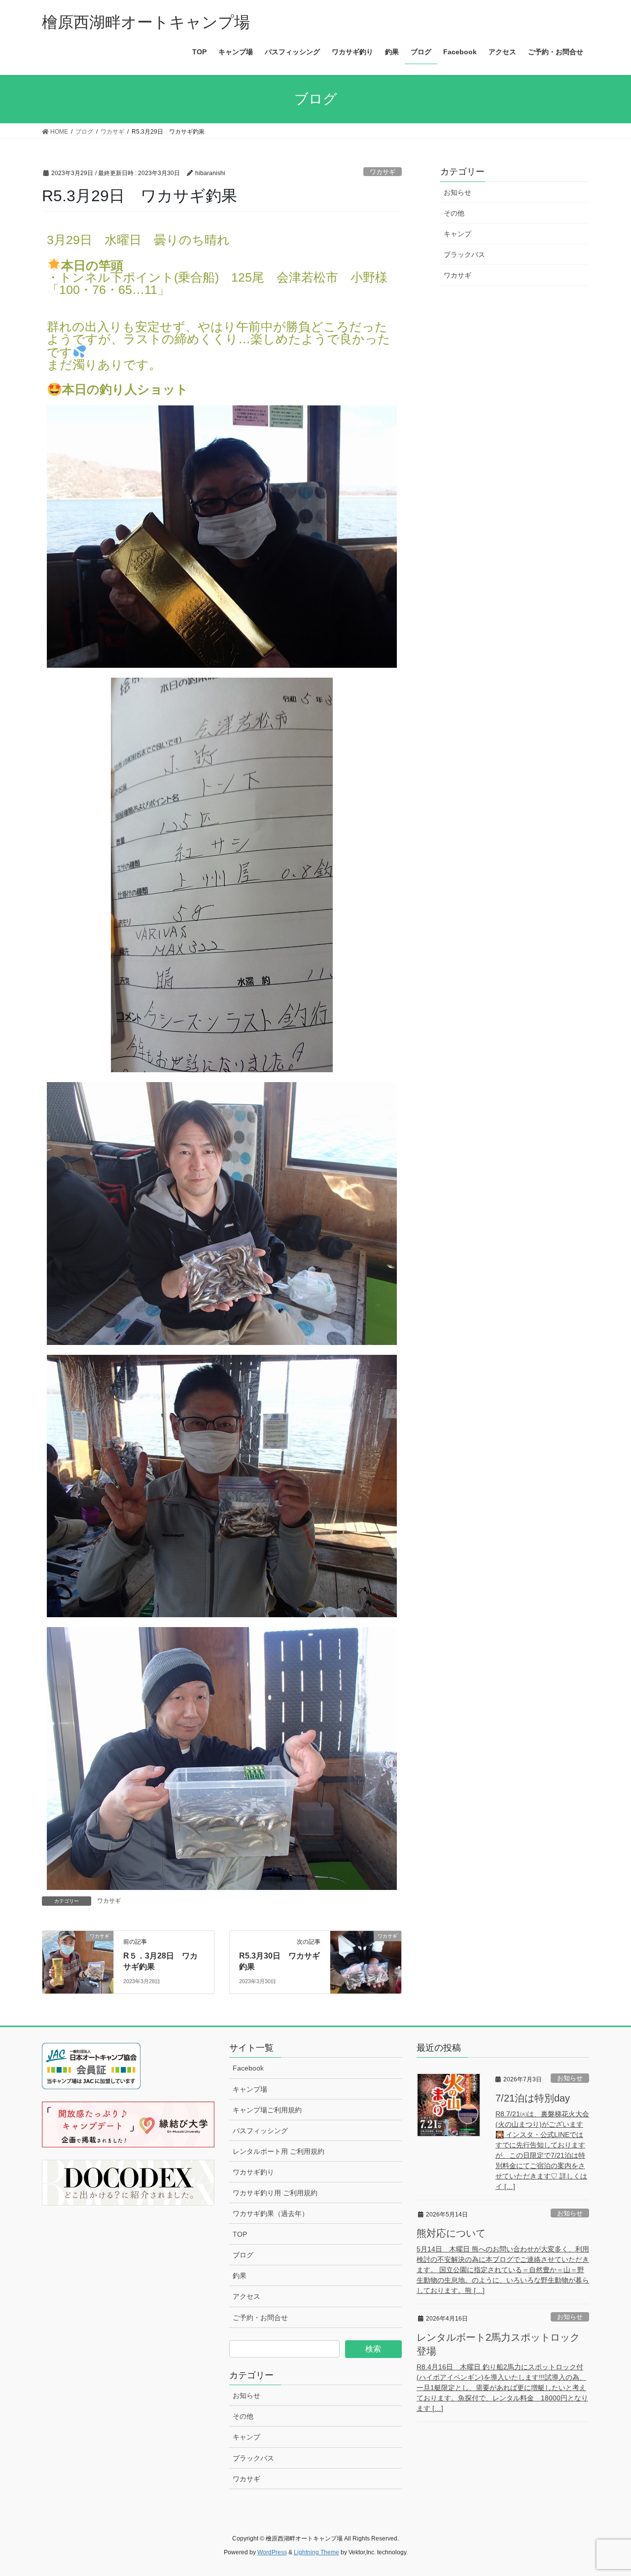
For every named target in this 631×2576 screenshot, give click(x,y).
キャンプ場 (250, 2089)
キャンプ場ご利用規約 (267, 2110)
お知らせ (457, 192)
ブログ (243, 2255)
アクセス (246, 2296)
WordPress (272, 2552)
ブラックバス (464, 254)
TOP (240, 2234)
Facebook (248, 2068)
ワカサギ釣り (253, 2172)
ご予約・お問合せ (260, 2318)
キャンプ (457, 234)
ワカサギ (383, 172)
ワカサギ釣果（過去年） (271, 2213)
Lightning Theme (316, 2552)
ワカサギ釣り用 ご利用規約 (275, 2193)
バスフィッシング (260, 2131)
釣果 (240, 2276)
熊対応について (451, 2233)
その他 (454, 213)
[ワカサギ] (78, 1950)
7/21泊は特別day (533, 2098)
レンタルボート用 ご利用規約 (279, 2151)
